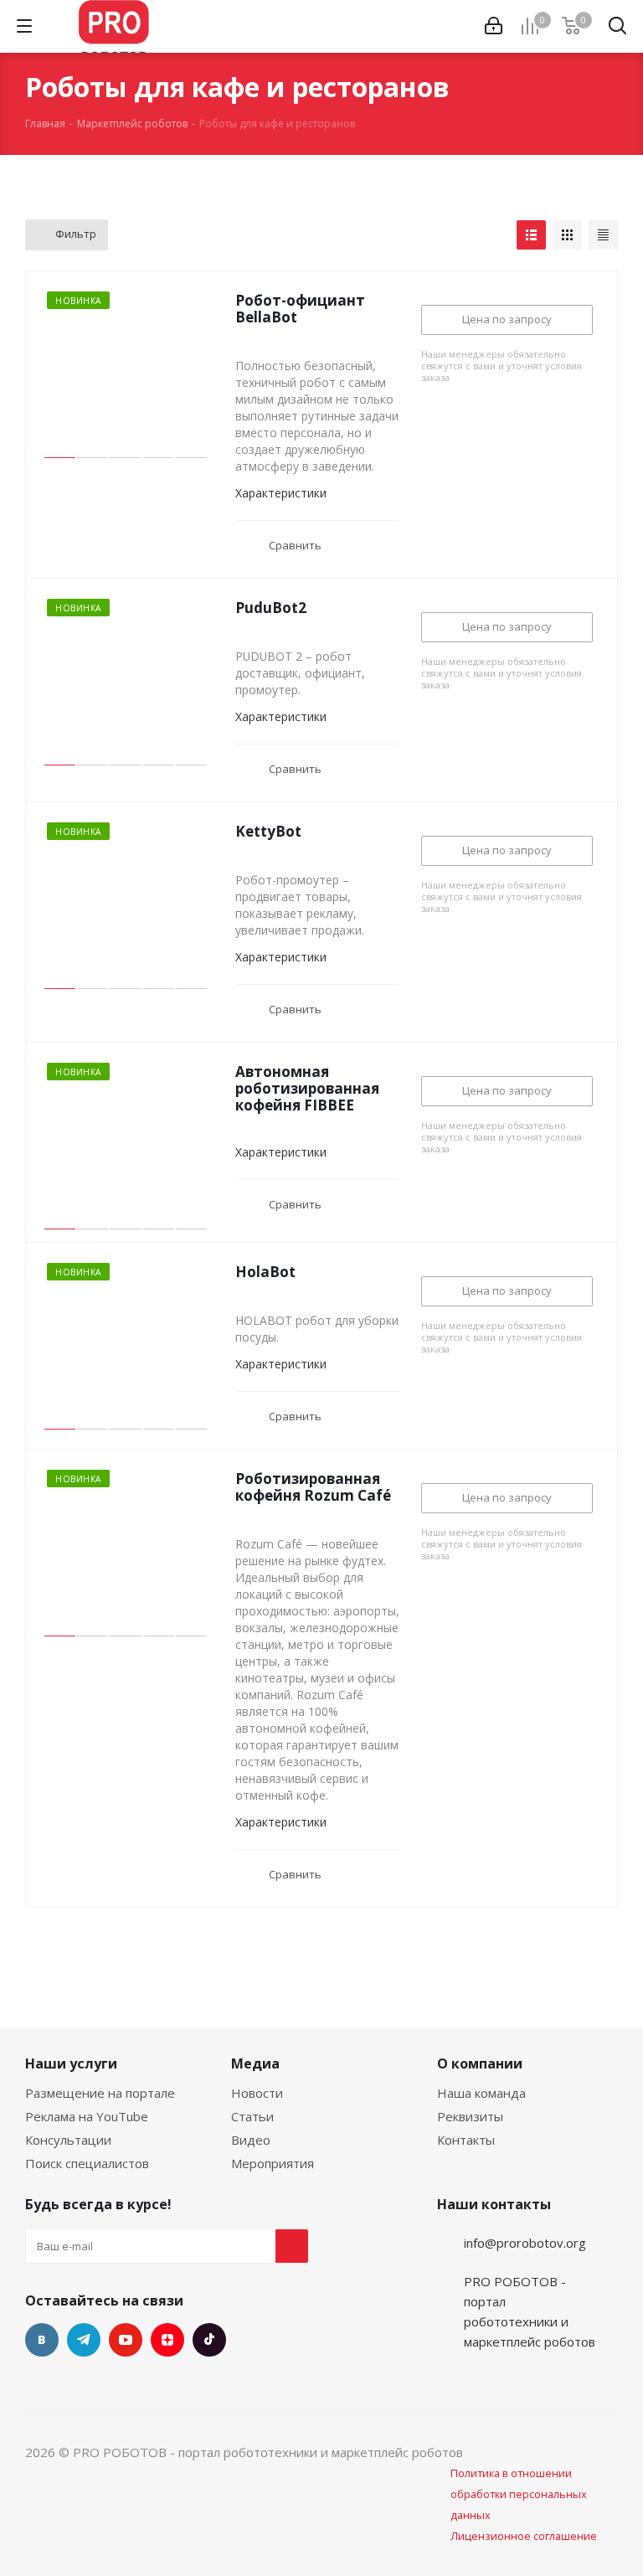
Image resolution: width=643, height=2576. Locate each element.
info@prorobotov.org (525, 2243)
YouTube (126, 2340)
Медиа (255, 2063)
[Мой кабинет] (494, 26)
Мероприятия (273, 2163)
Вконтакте (42, 2340)
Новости (257, 2093)
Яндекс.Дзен (167, 2340)
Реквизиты (470, 2116)
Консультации (68, 2140)
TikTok (209, 2340)
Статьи (252, 2116)
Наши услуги (71, 2063)
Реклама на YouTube (87, 2116)
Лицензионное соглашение (524, 2536)
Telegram (84, 2340)
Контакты (466, 2140)
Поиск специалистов (87, 2163)
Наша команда (481, 2093)
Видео (251, 2140)
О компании (480, 2063)
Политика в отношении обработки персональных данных (519, 2494)
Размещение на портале (100, 2093)
